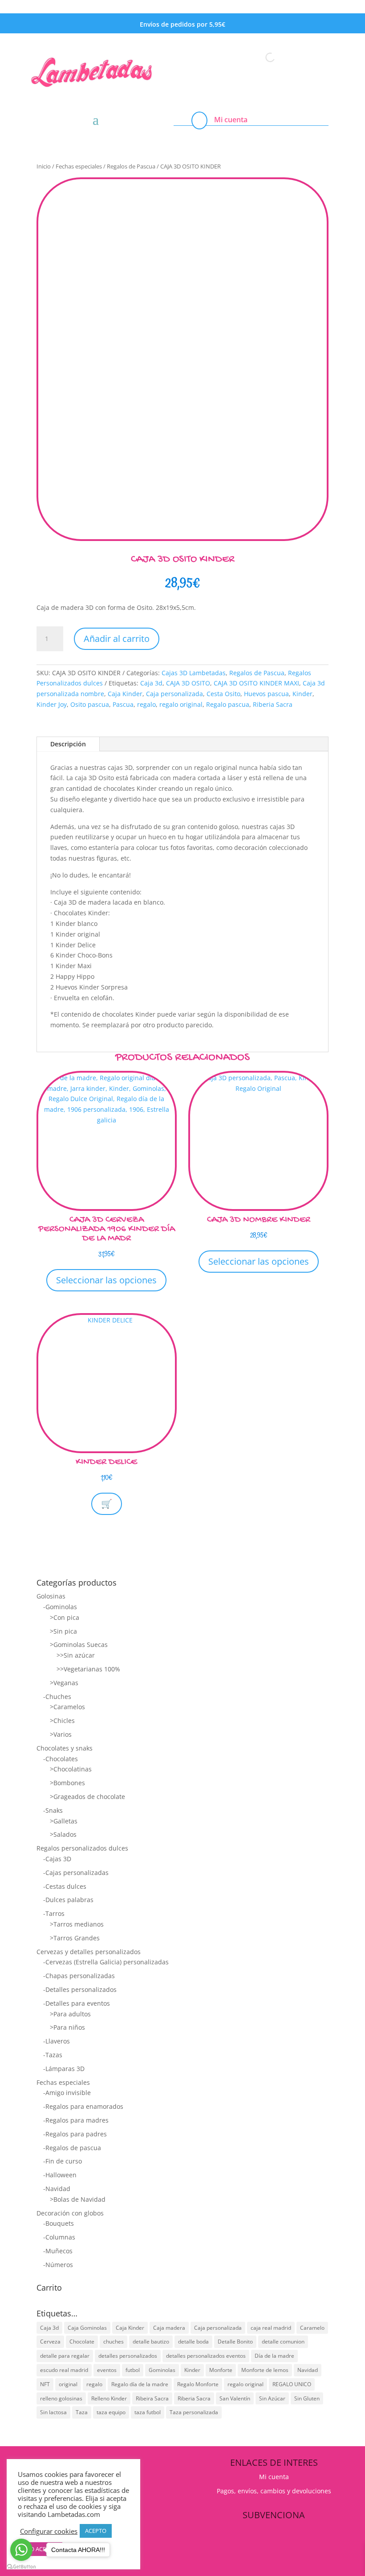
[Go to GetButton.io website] (21, 2567)
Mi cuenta (231, 120)
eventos (107, 2370)
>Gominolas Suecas (79, 1645)
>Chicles (62, 1721)
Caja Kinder (125, 694)
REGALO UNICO (292, 2384)
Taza (82, 2412)
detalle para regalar (65, 2356)
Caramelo (312, 2328)
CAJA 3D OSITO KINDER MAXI (256, 683)
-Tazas (53, 2055)
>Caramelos (67, 1707)
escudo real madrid (64, 2370)
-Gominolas (60, 1607)
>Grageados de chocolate (87, 1797)
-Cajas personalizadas (76, 1873)
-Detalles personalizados (80, 1989)
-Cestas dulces (65, 1886)
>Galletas (64, 1821)
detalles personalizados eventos (206, 2356)
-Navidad (57, 2189)
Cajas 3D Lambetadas (194, 673)
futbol (133, 2370)
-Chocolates (61, 1759)
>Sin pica (63, 1631)
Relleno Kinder (109, 2398)
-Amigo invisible (67, 2093)
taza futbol (148, 2412)
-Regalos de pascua (72, 2148)
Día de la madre (274, 2356)
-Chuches (57, 1697)
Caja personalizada (174, 694)
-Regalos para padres (75, 2134)
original (68, 2384)
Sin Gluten (307, 2398)
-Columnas (59, 2237)
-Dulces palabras (68, 1900)
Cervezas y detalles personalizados (89, 1952)
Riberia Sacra (273, 704)
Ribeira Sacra (152, 2398)
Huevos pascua (266, 694)
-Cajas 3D (57, 1859)
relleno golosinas (61, 2398)
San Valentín (235, 2398)
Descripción (68, 744)
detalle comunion (283, 2342)
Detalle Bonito (235, 2342)
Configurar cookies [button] (49, 2531)
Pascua (123, 704)
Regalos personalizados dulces (82, 1848)
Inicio (44, 166)
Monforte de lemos (265, 2370)
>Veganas (64, 1683)
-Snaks (53, 1810)
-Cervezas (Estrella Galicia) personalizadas (106, 1962)
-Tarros (54, 1913)
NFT (45, 2384)
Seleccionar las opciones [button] (259, 1261)
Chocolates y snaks (65, 1748)
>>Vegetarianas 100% (88, 1669)
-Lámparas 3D (64, 2069)
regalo (146, 704)
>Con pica (65, 1617)
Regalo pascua (228, 704)
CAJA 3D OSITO (188, 683)
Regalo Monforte (198, 2384)
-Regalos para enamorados (83, 2106)
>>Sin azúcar (76, 1655)
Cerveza (50, 2342)
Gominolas (162, 2370)
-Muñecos (58, 2251)
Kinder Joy (52, 704)
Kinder (302, 694)
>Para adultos (70, 2014)
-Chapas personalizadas (79, 1976)
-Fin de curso (63, 2161)
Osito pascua (90, 704)
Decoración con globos (70, 2213)
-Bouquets (59, 2223)
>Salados (63, 1834)
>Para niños (67, 2027)
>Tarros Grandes (75, 1938)
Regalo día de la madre (140, 2384)
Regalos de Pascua (131, 166)
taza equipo (111, 2412)
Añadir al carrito (117, 639)
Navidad (308, 2370)
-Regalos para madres (76, 2120)
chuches (114, 2342)
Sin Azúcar (272, 2398)
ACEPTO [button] (96, 2531)
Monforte (221, 2370)
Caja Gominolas (87, 2328)
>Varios (61, 1734)
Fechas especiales (79, 166)
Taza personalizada (194, 2412)
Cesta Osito (223, 694)
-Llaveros (57, 2041)
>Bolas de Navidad (78, 2199)
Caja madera (169, 2328)
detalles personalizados (128, 2356)
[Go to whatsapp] (21, 2550)
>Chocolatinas (71, 1769)
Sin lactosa (53, 2412)
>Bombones (67, 1783)
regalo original (181, 704)
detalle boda (193, 2342)
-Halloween (60, 2175)
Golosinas (51, 1596)
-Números (58, 2265)
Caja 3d (151, 683)
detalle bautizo (151, 2342)
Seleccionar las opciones (106, 1280)
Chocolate (82, 2342)
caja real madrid (271, 2328)
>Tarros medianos (77, 1924)
